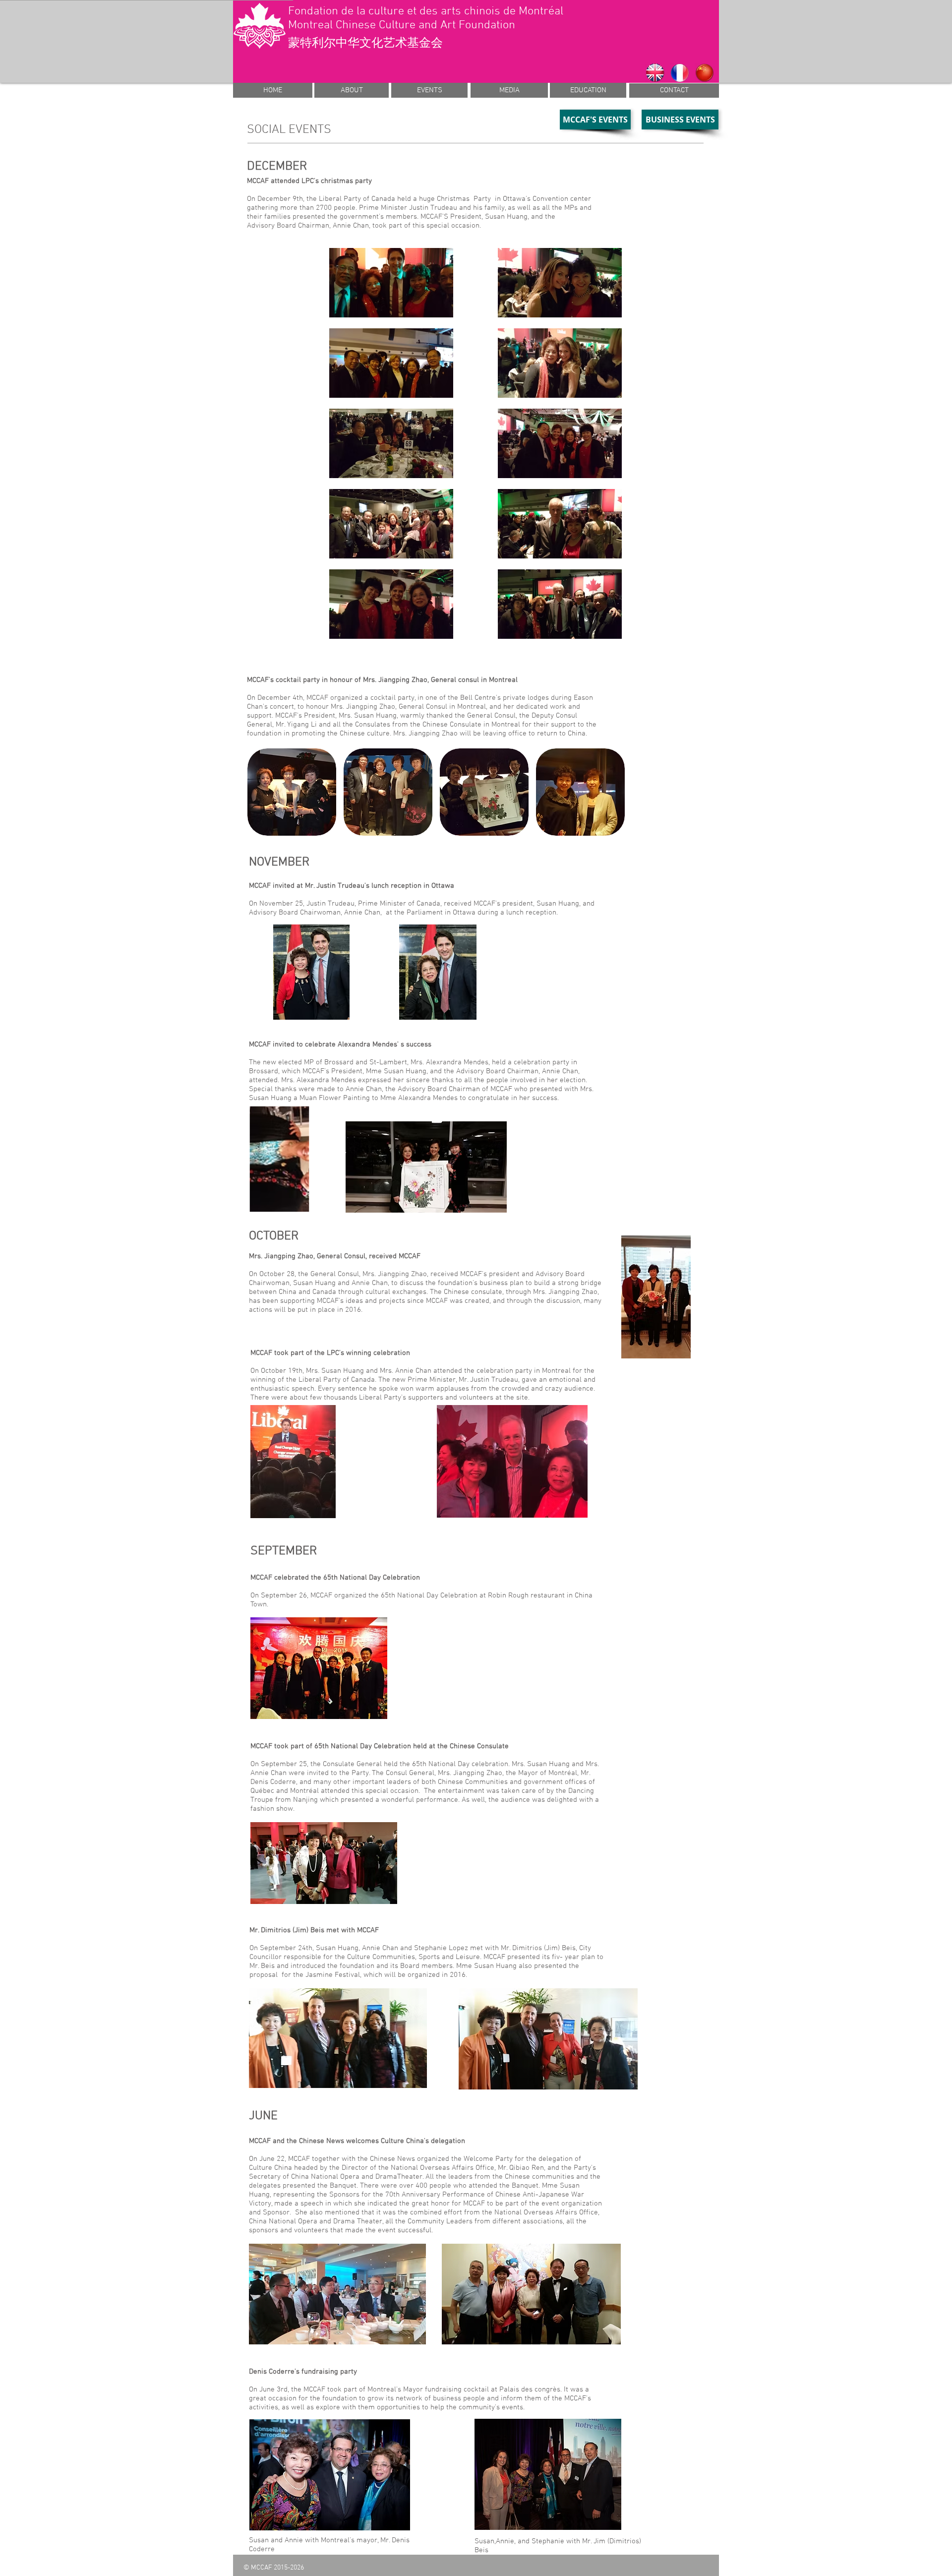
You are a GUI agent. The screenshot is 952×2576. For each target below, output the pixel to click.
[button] (292, 792)
